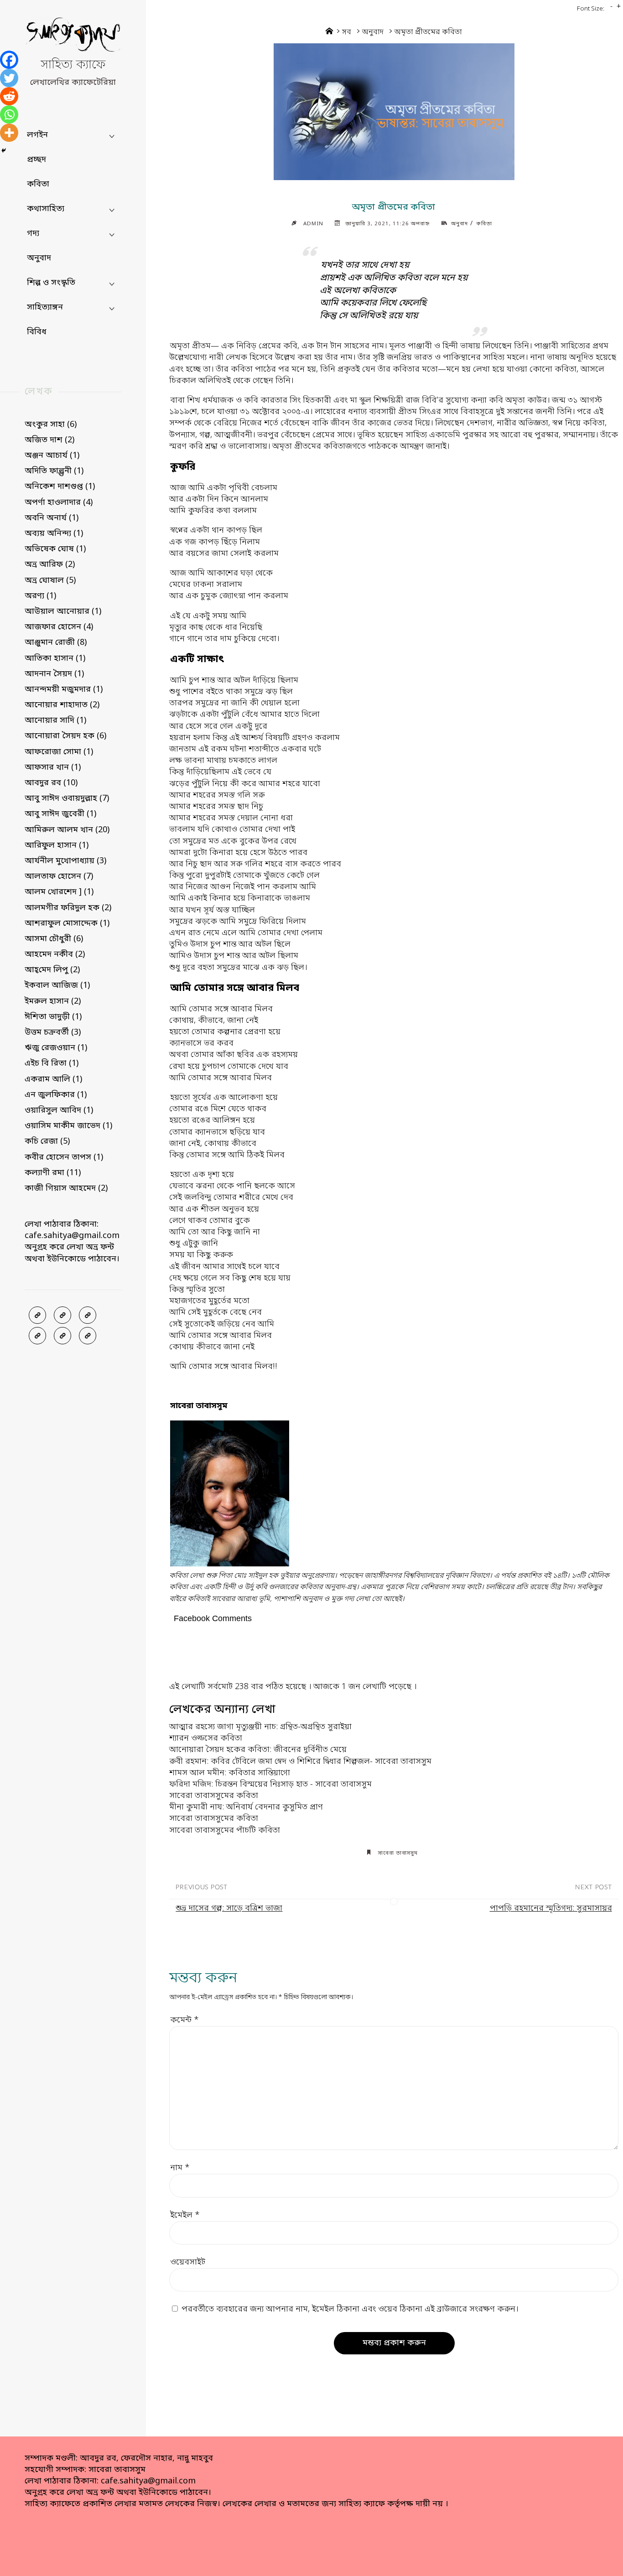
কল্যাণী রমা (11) (53, 1173)
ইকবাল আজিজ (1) (57, 985)
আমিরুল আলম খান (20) (67, 830)
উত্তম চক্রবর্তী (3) (53, 1032)
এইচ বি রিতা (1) (52, 1063)
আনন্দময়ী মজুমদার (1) (64, 689)
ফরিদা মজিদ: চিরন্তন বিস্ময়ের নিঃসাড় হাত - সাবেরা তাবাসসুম (270, 1784)
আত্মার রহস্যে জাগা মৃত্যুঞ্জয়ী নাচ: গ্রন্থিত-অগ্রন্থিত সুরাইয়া (260, 1727)
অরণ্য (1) (40, 596)
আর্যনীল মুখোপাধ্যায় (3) (65, 861)
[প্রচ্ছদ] (37, 1315)
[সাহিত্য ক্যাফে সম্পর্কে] (37, 1336)
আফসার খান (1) (53, 767)
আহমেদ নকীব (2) (55, 954)
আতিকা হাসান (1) (55, 658)
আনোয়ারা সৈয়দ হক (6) (65, 736)
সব (347, 32)
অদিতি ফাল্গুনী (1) (54, 471)
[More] (9, 133)
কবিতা (484, 224)
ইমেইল (185, 2215)
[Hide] (4, 150)
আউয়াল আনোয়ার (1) (63, 612)
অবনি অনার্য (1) (52, 518)
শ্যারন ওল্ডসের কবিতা (206, 1738)
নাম (180, 2168)
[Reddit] (9, 96)
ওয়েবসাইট (188, 2262)
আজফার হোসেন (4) (59, 627)
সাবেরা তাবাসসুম (398, 1853)
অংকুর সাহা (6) (51, 425)
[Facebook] (9, 60)
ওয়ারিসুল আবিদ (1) (59, 1110)
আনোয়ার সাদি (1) (55, 720)
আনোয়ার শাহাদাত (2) (62, 705)
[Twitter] (9, 78)
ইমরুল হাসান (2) (53, 1001)
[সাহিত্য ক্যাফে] (73, 37)
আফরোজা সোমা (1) (59, 752)
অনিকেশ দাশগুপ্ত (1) (60, 487)
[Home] (329, 32)
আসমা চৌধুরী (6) (54, 939)
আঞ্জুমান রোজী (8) (56, 643)
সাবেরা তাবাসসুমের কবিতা (214, 1796)
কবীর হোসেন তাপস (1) (64, 1157)
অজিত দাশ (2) (49, 440)
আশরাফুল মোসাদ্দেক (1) (67, 923)
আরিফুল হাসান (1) (57, 845)
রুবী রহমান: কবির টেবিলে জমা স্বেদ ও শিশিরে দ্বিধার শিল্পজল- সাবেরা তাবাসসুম (300, 1762)
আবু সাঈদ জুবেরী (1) (60, 814)
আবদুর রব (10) (51, 783)
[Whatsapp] (9, 114)
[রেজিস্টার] (88, 1315)
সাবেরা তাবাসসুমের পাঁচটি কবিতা (225, 1830)
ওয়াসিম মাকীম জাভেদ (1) (68, 1126)
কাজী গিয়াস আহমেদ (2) (66, 1188)
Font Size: (591, 9)
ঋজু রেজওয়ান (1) (56, 1048)
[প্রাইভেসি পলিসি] (62, 1336)
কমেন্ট (184, 2020)
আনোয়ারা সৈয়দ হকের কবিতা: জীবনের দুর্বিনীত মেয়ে (258, 1750)
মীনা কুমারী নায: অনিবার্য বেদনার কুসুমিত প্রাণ (246, 1807)
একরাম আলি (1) (53, 1079)
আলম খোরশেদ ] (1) (59, 892)
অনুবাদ (373, 32)
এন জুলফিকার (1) (56, 1095)
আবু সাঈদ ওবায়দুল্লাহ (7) (67, 798)
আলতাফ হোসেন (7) (59, 876)
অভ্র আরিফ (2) (50, 565)
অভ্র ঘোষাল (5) (50, 581)
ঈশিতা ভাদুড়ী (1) (53, 1017)
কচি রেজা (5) (47, 1141)
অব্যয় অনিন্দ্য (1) (54, 534)
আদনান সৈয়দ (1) (54, 674)
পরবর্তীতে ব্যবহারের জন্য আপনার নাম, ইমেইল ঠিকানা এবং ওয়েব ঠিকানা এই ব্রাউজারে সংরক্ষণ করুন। (350, 2309)
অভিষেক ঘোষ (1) (55, 549)
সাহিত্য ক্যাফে (73, 65)
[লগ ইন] (62, 1315)
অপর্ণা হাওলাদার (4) (59, 503)
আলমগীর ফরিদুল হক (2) (68, 908)
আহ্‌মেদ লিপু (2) (52, 970)
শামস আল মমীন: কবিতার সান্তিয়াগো (230, 1773)
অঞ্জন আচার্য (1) (52, 456)
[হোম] (88, 1336)
